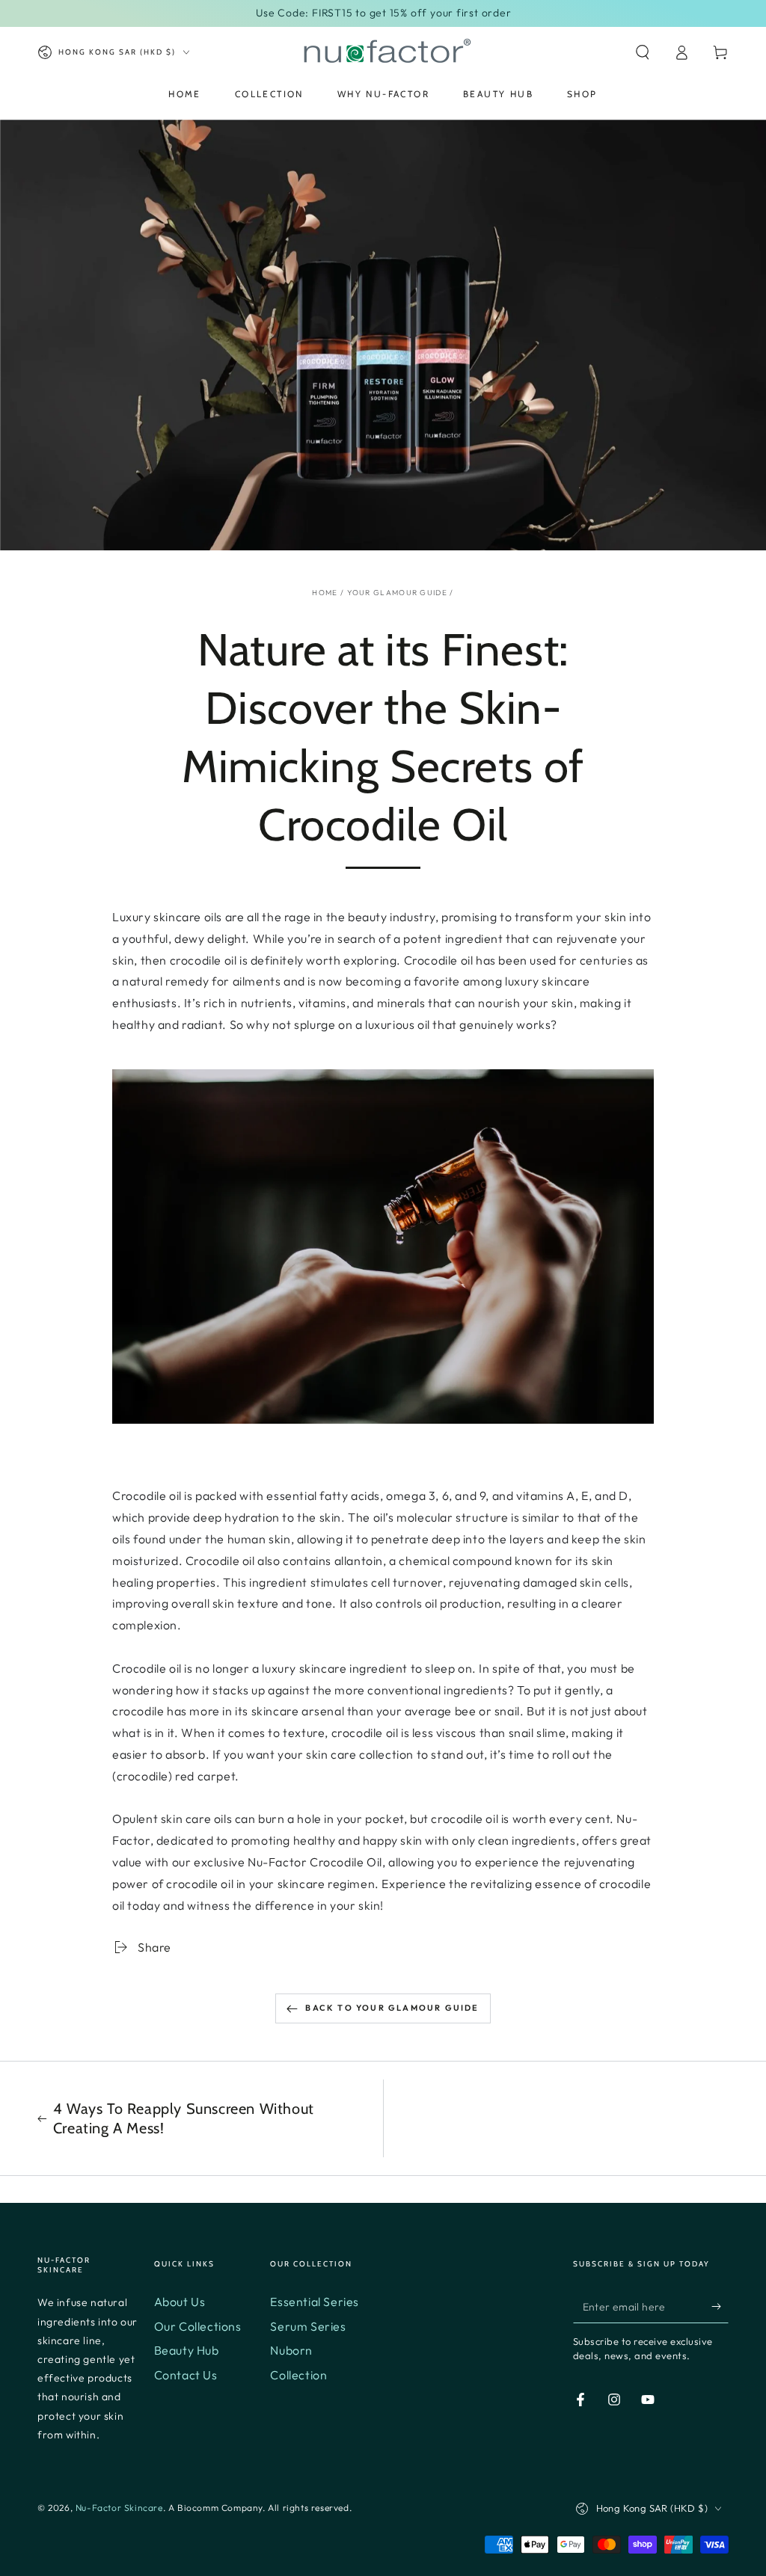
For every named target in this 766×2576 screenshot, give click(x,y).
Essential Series (315, 2302)
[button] (643, 52)
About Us (180, 2302)
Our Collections (198, 2326)
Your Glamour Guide (397, 593)
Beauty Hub (187, 2350)
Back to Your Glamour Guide (392, 2008)
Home (325, 593)
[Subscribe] (720, 2306)
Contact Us (186, 2375)
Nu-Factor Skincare (119, 2508)
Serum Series (308, 2326)
